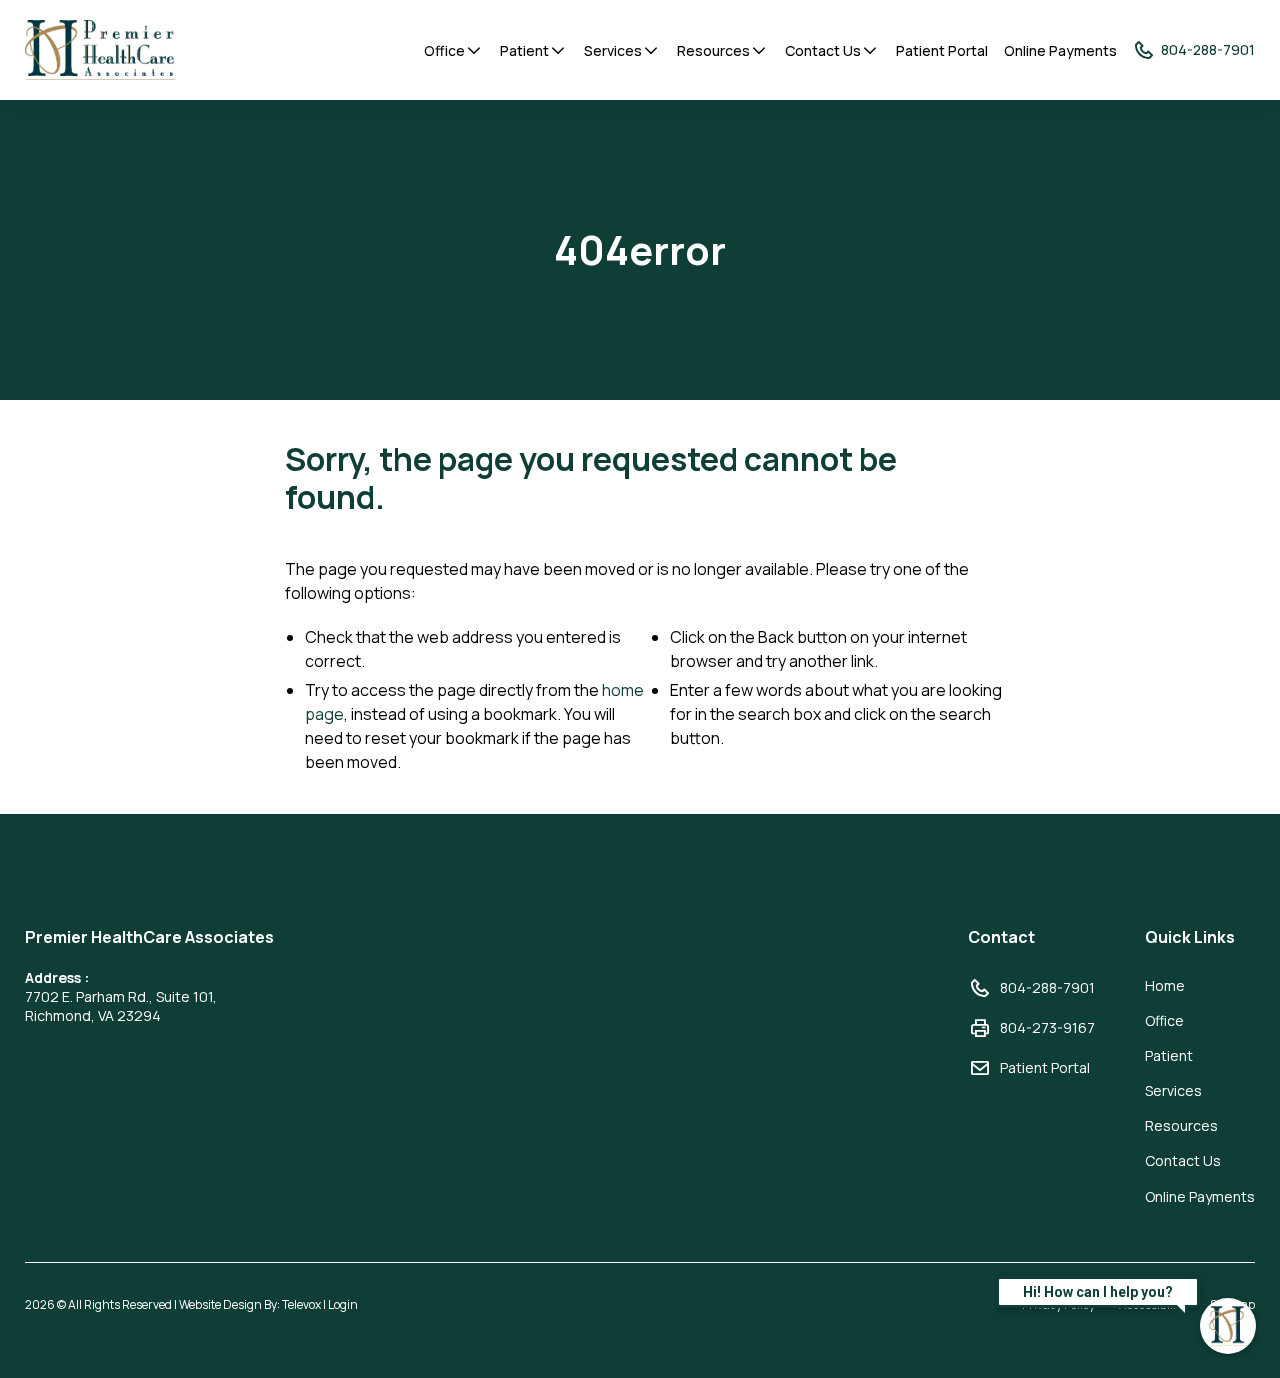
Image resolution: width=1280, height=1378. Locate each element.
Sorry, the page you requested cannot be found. (591, 478)
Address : (57, 977)
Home (1165, 985)
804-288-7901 (1047, 987)
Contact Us (823, 50)
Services (613, 50)
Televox (301, 1304)
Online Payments (1060, 50)
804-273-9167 (1047, 1027)
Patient (524, 50)
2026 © (191, 1304)
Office (444, 50)
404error (640, 250)
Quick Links (1190, 937)
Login (343, 1304)
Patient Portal (942, 50)
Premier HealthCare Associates (149, 937)
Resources (713, 50)
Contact (1001, 937)
